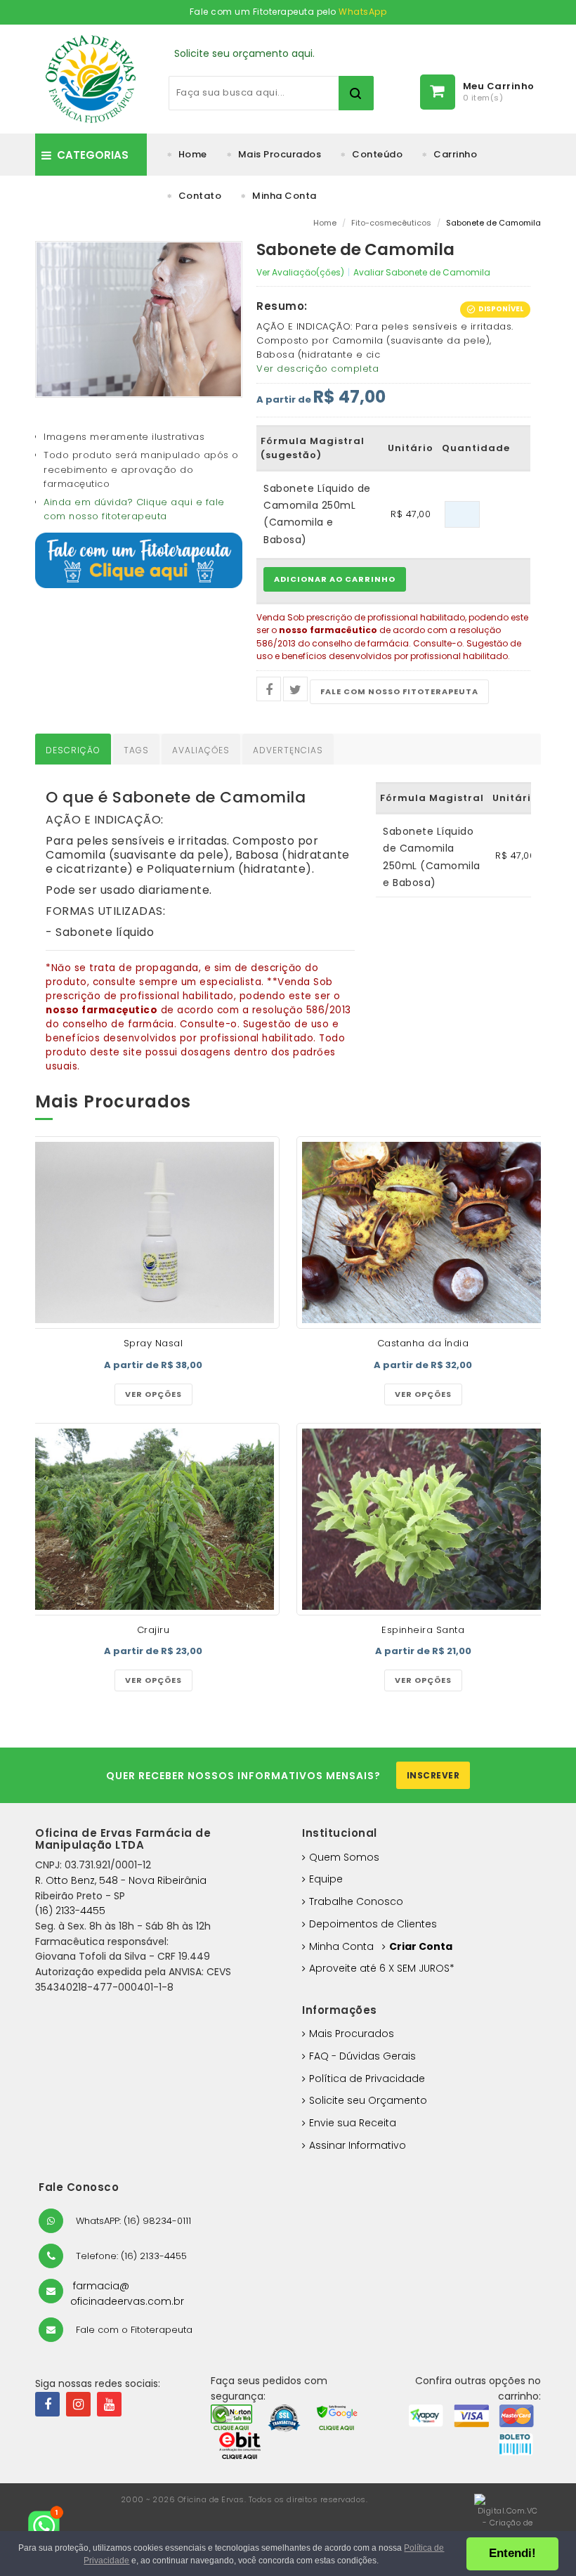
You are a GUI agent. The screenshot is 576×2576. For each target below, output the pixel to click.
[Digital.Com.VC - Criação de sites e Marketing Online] (508, 2529)
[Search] (356, 93)
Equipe (326, 1879)
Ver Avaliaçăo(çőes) (300, 272)
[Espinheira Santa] (423, 1519)
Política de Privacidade (367, 2079)
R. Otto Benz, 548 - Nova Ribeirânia (121, 1880)
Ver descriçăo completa (318, 369)
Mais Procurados (280, 154)
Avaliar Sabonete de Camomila (422, 272)
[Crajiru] (153, 1519)
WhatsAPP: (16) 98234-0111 (132, 2221)
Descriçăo (73, 750)
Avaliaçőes (201, 750)
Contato (200, 196)
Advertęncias (288, 750)
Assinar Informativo (358, 2145)
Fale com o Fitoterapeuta (133, 2330)
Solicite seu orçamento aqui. (244, 53)
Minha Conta (284, 196)
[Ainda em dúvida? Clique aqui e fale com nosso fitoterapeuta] (139, 560)
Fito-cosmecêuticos (391, 223)
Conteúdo (377, 154)
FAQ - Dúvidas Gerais (362, 2056)
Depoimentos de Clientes (373, 1924)
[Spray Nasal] (153, 1232)
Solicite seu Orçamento (368, 2100)
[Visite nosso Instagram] (78, 2404)
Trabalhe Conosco (356, 1901)
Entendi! (512, 2553)
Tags (136, 750)
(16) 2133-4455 (70, 1911)
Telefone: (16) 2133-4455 (130, 2256)
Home (193, 154)
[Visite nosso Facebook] (47, 2404)
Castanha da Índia (423, 1343)
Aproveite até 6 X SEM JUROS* (382, 1968)
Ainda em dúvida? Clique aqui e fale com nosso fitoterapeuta (134, 509)
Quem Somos (344, 1857)
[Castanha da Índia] (423, 1232)
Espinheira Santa (423, 1630)
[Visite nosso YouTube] (109, 2404)
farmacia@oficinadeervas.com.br (127, 2294)
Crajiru (153, 1630)
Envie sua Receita (353, 2123)
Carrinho (455, 154)
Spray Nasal (153, 1343)
